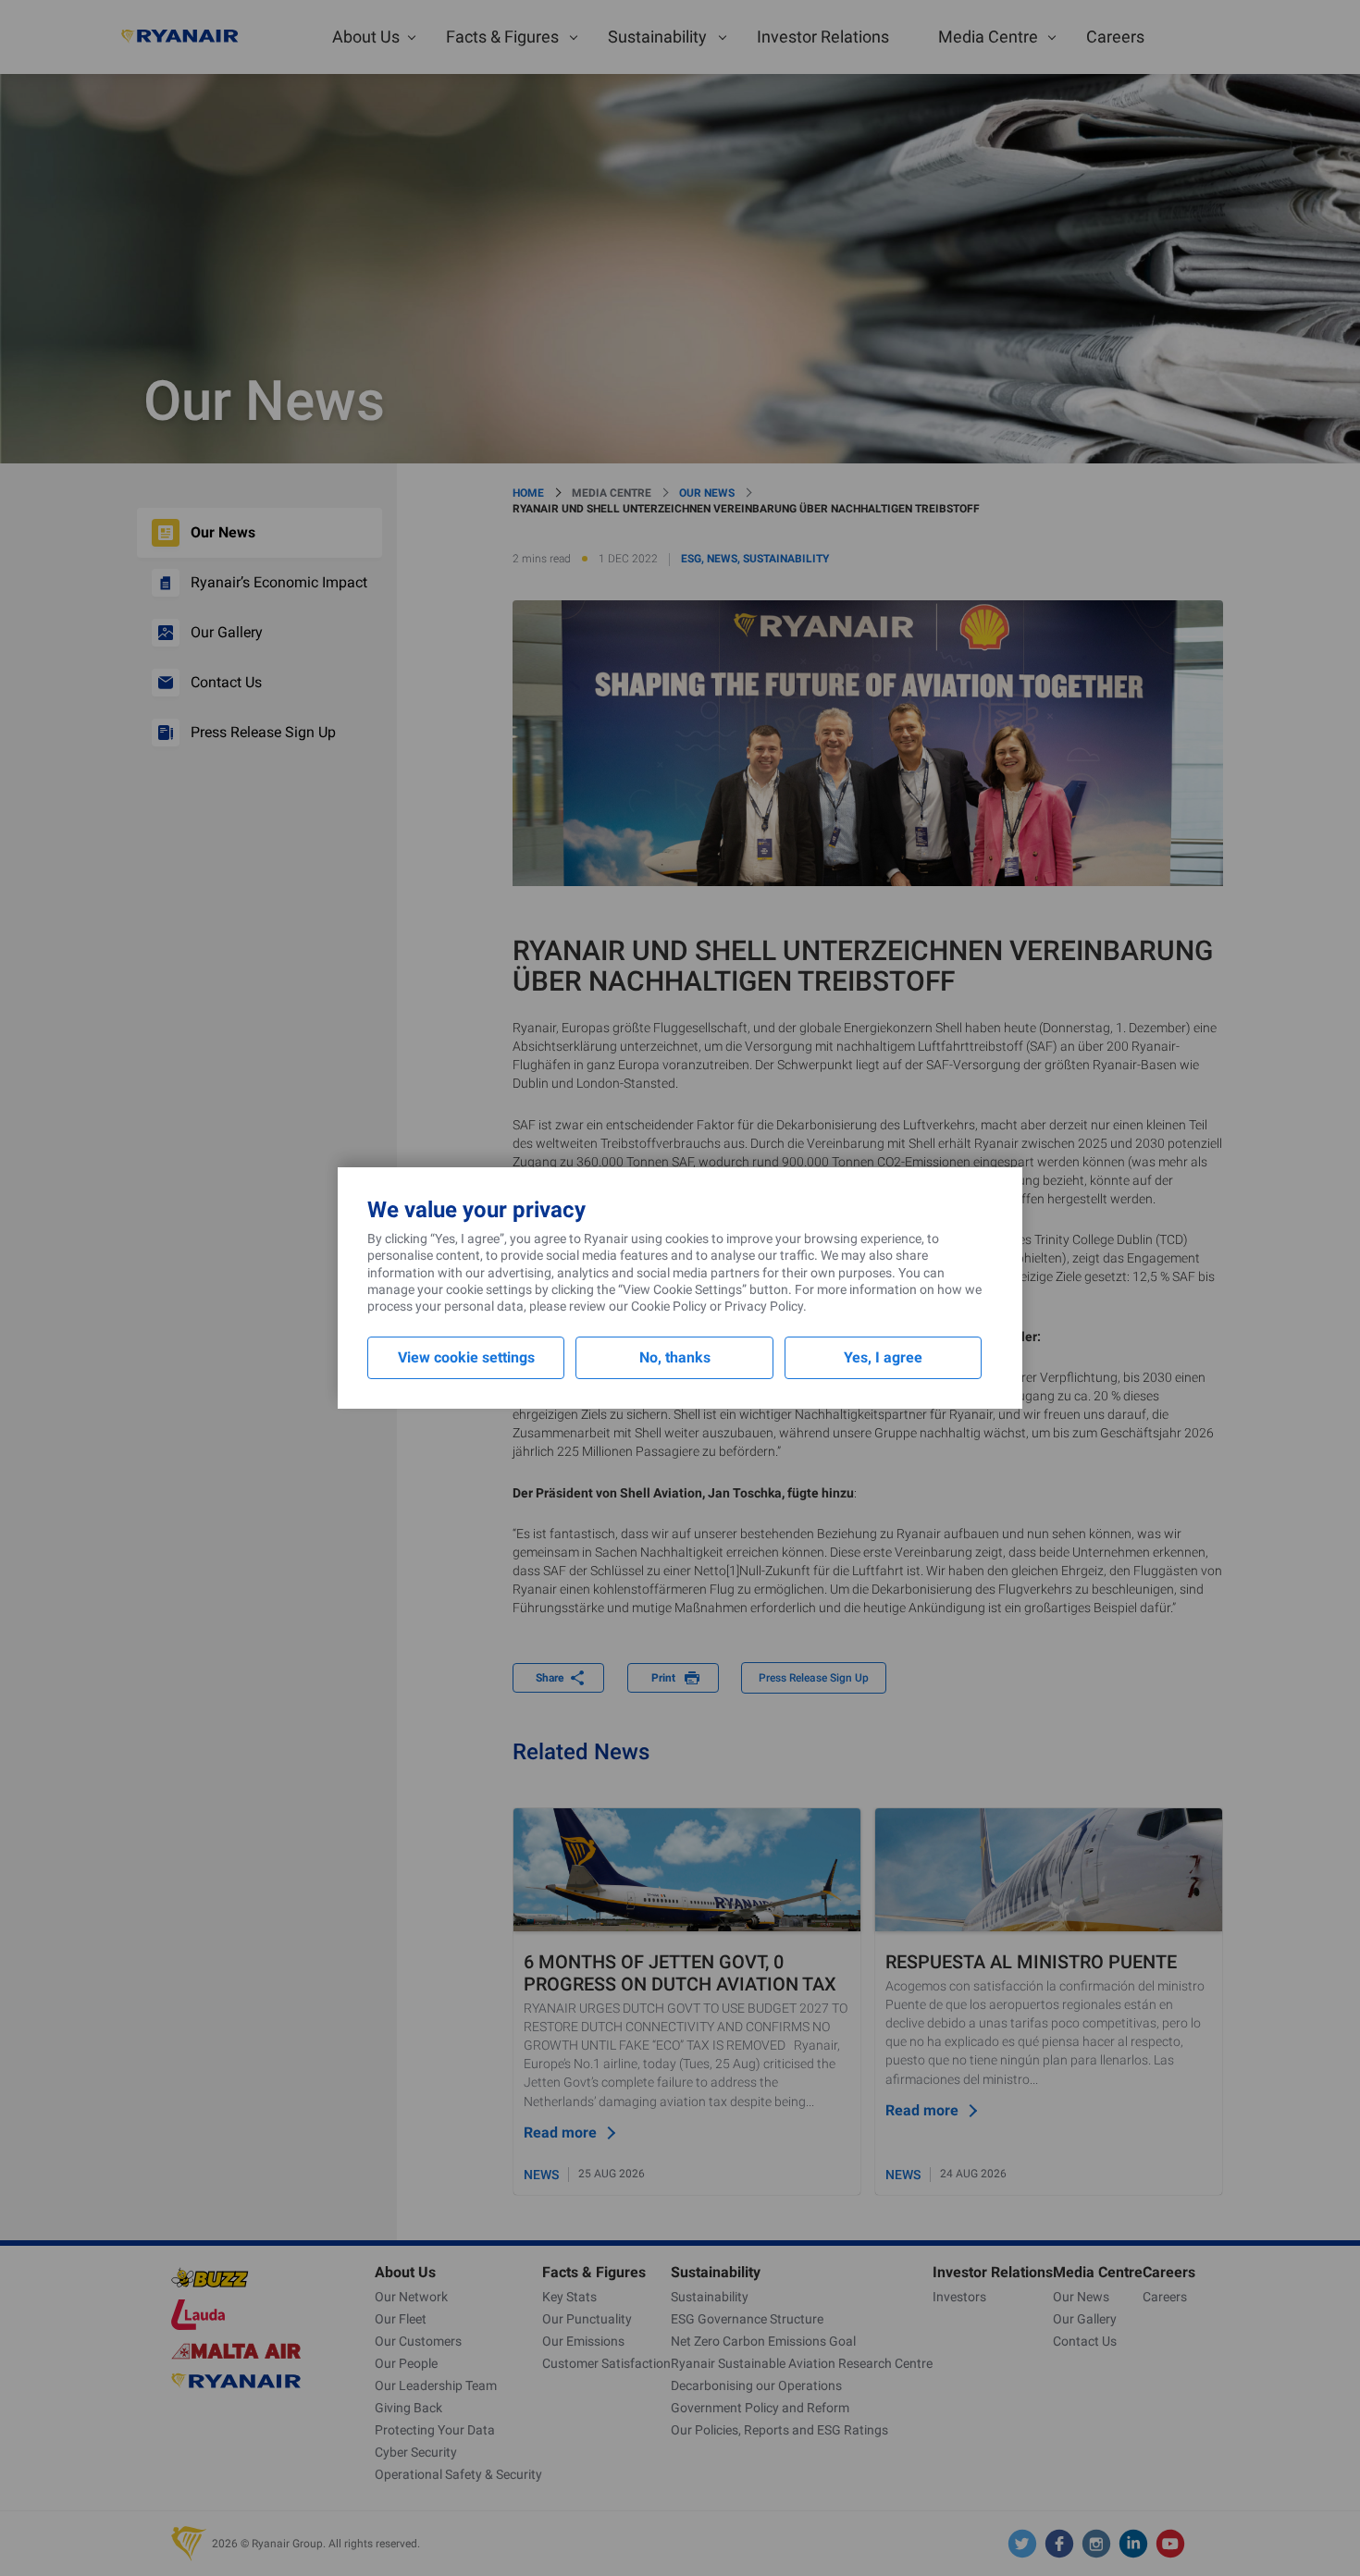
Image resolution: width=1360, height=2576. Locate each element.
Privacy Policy (764, 1306)
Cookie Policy (669, 1306)
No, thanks (675, 1357)
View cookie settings (466, 1357)
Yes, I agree (883, 1357)
